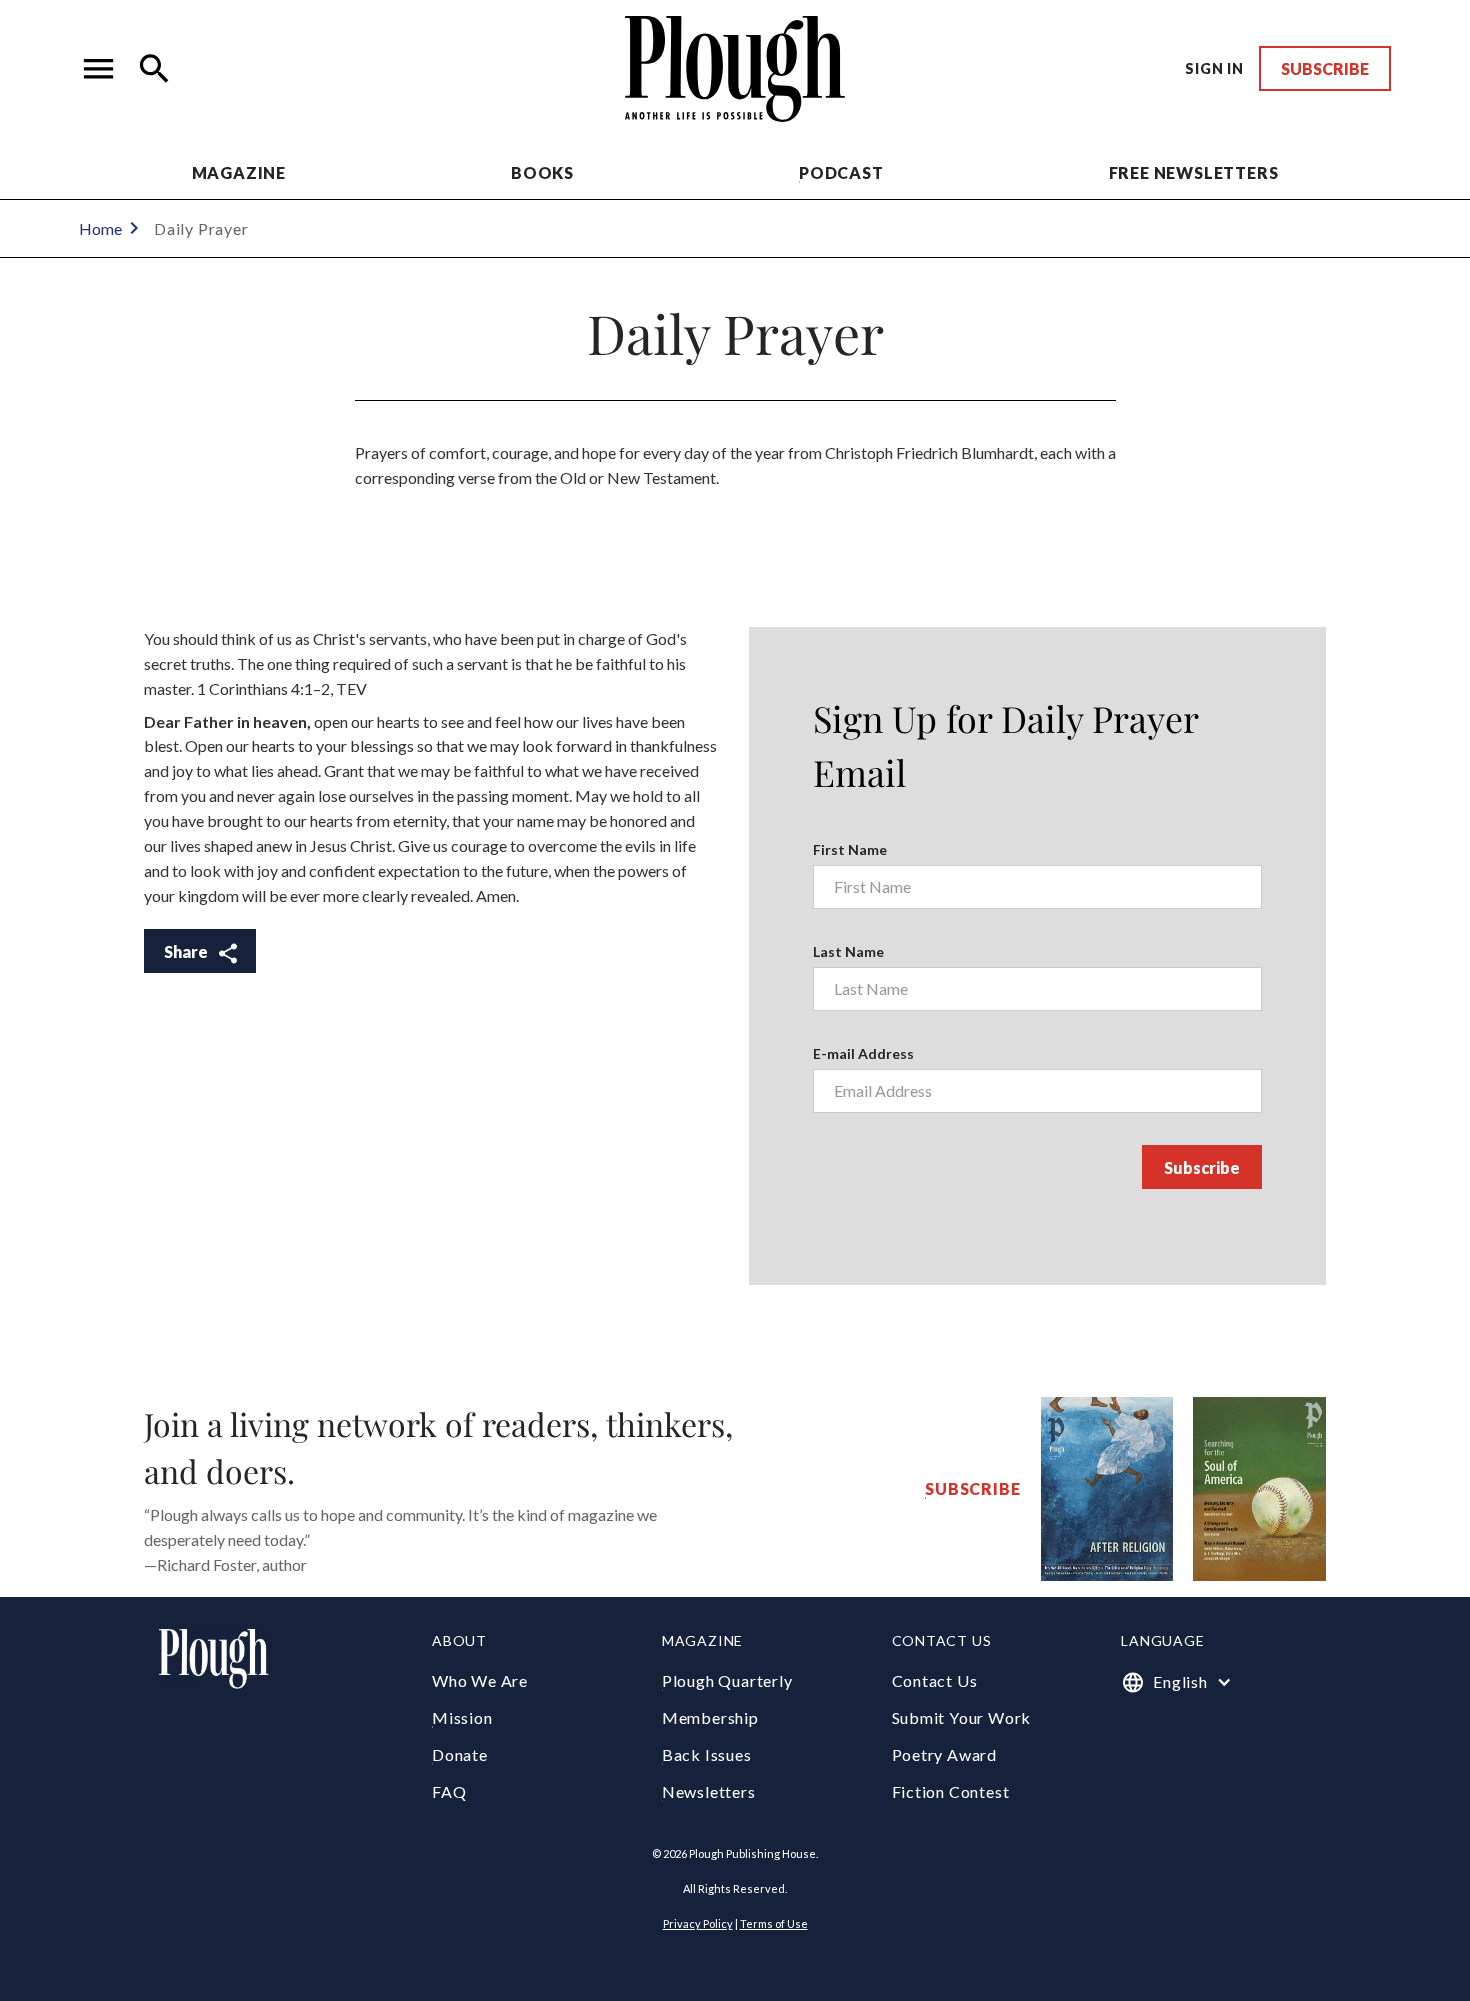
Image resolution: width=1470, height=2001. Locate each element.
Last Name (848, 951)
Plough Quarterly (727, 1680)
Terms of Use (774, 1923)
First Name (850, 849)
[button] (99, 69)
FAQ (449, 1791)
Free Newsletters (1194, 172)
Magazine (239, 172)
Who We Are (480, 1680)
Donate (460, 1754)
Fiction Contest (951, 1791)
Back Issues (707, 1754)
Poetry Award (945, 1754)
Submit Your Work (962, 1717)
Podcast (841, 172)
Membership (710, 1717)
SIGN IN (1214, 68)
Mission (462, 1717)
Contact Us (935, 1680)
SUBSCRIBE (1325, 68)
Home (100, 228)
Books (542, 172)
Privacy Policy (698, 1923)
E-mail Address (863, 1053)
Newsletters (709, 1791)
